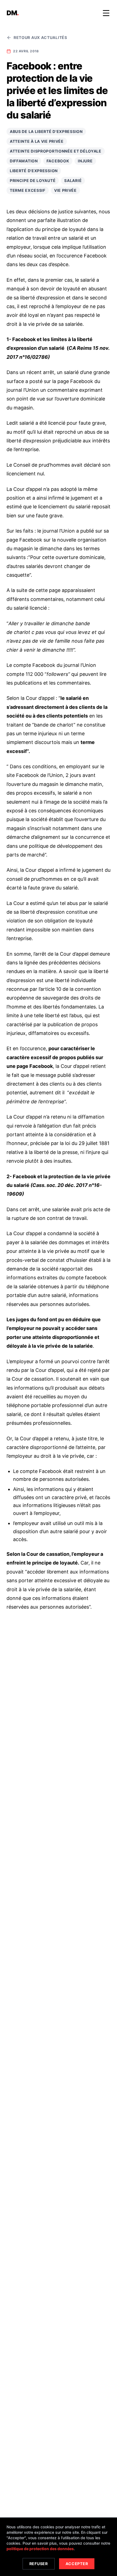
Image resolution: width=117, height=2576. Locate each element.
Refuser (39, 2564)
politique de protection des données (40, 2549)
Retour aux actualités (40, 37)
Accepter (77, 2564)
